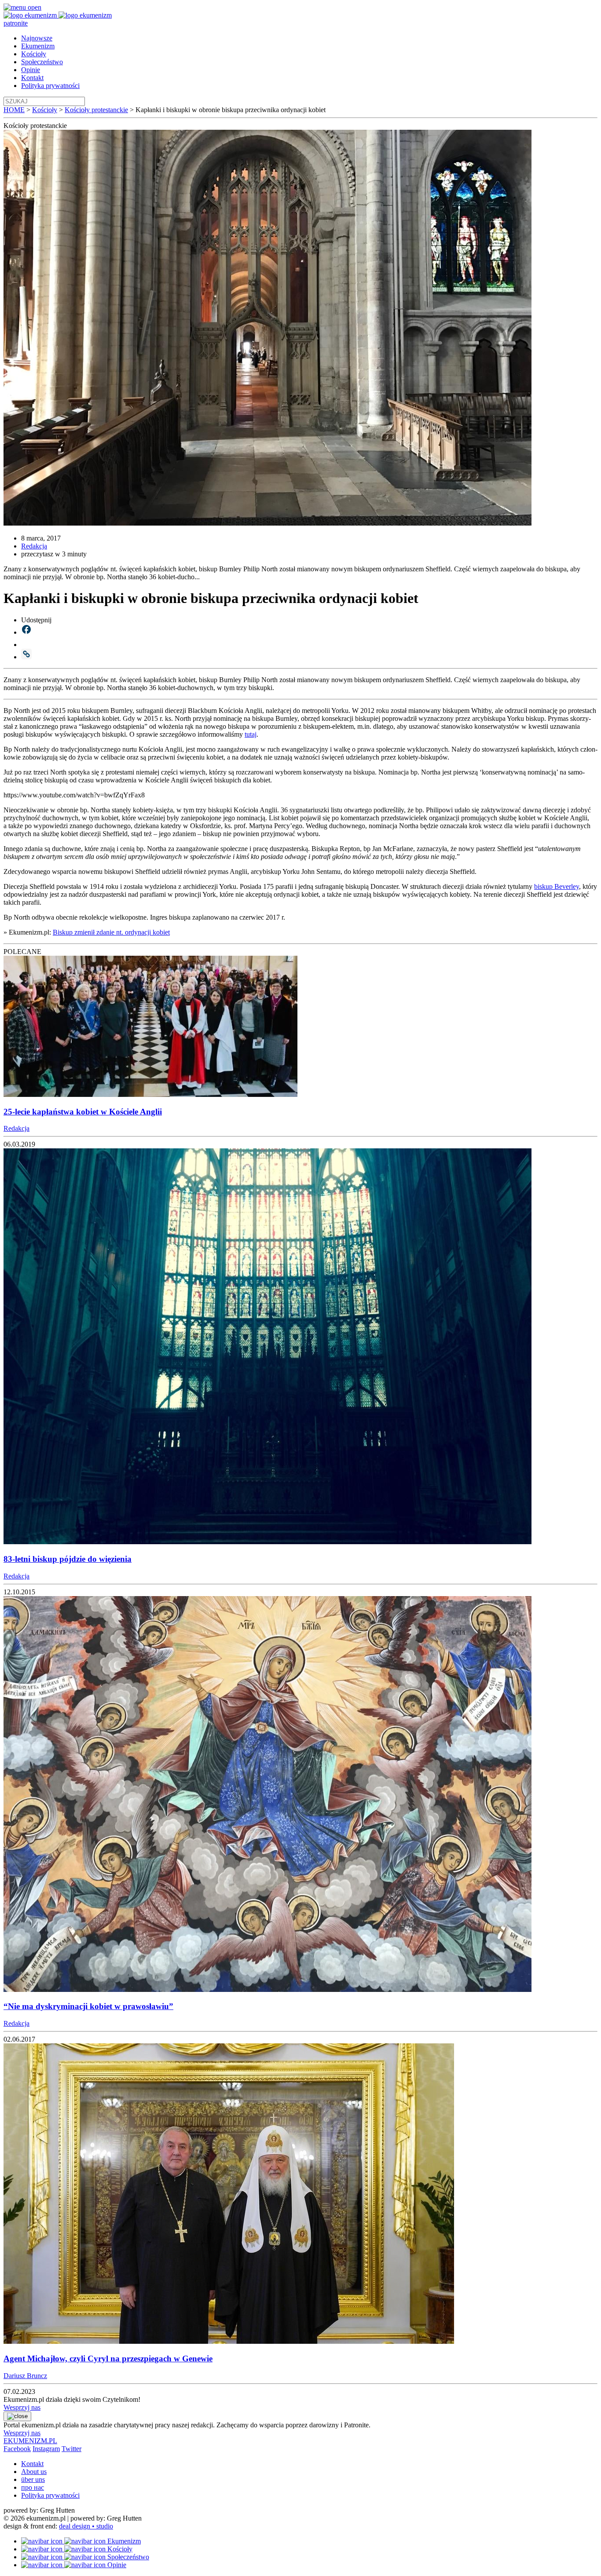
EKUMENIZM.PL (30, 2441)
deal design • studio (86, 2526)
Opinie (31, 70)
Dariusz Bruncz (25, 2376)
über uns (33, 2479)
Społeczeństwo (42, 62)
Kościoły (34, 54)
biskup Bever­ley (557, 886)
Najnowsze (37, 38)
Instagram (46, 2449)
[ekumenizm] (31, 15)
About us (34, 2472)
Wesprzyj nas (22, 2407)
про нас (33, 2487)
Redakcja (34, 546)
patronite (16, 23)
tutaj (251, 734)
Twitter (71, 2449)
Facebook (17, 2449)
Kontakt (32, 78)
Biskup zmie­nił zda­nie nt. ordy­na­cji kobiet (111, 932)
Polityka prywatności (50, 86)
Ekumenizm (38, 46)
